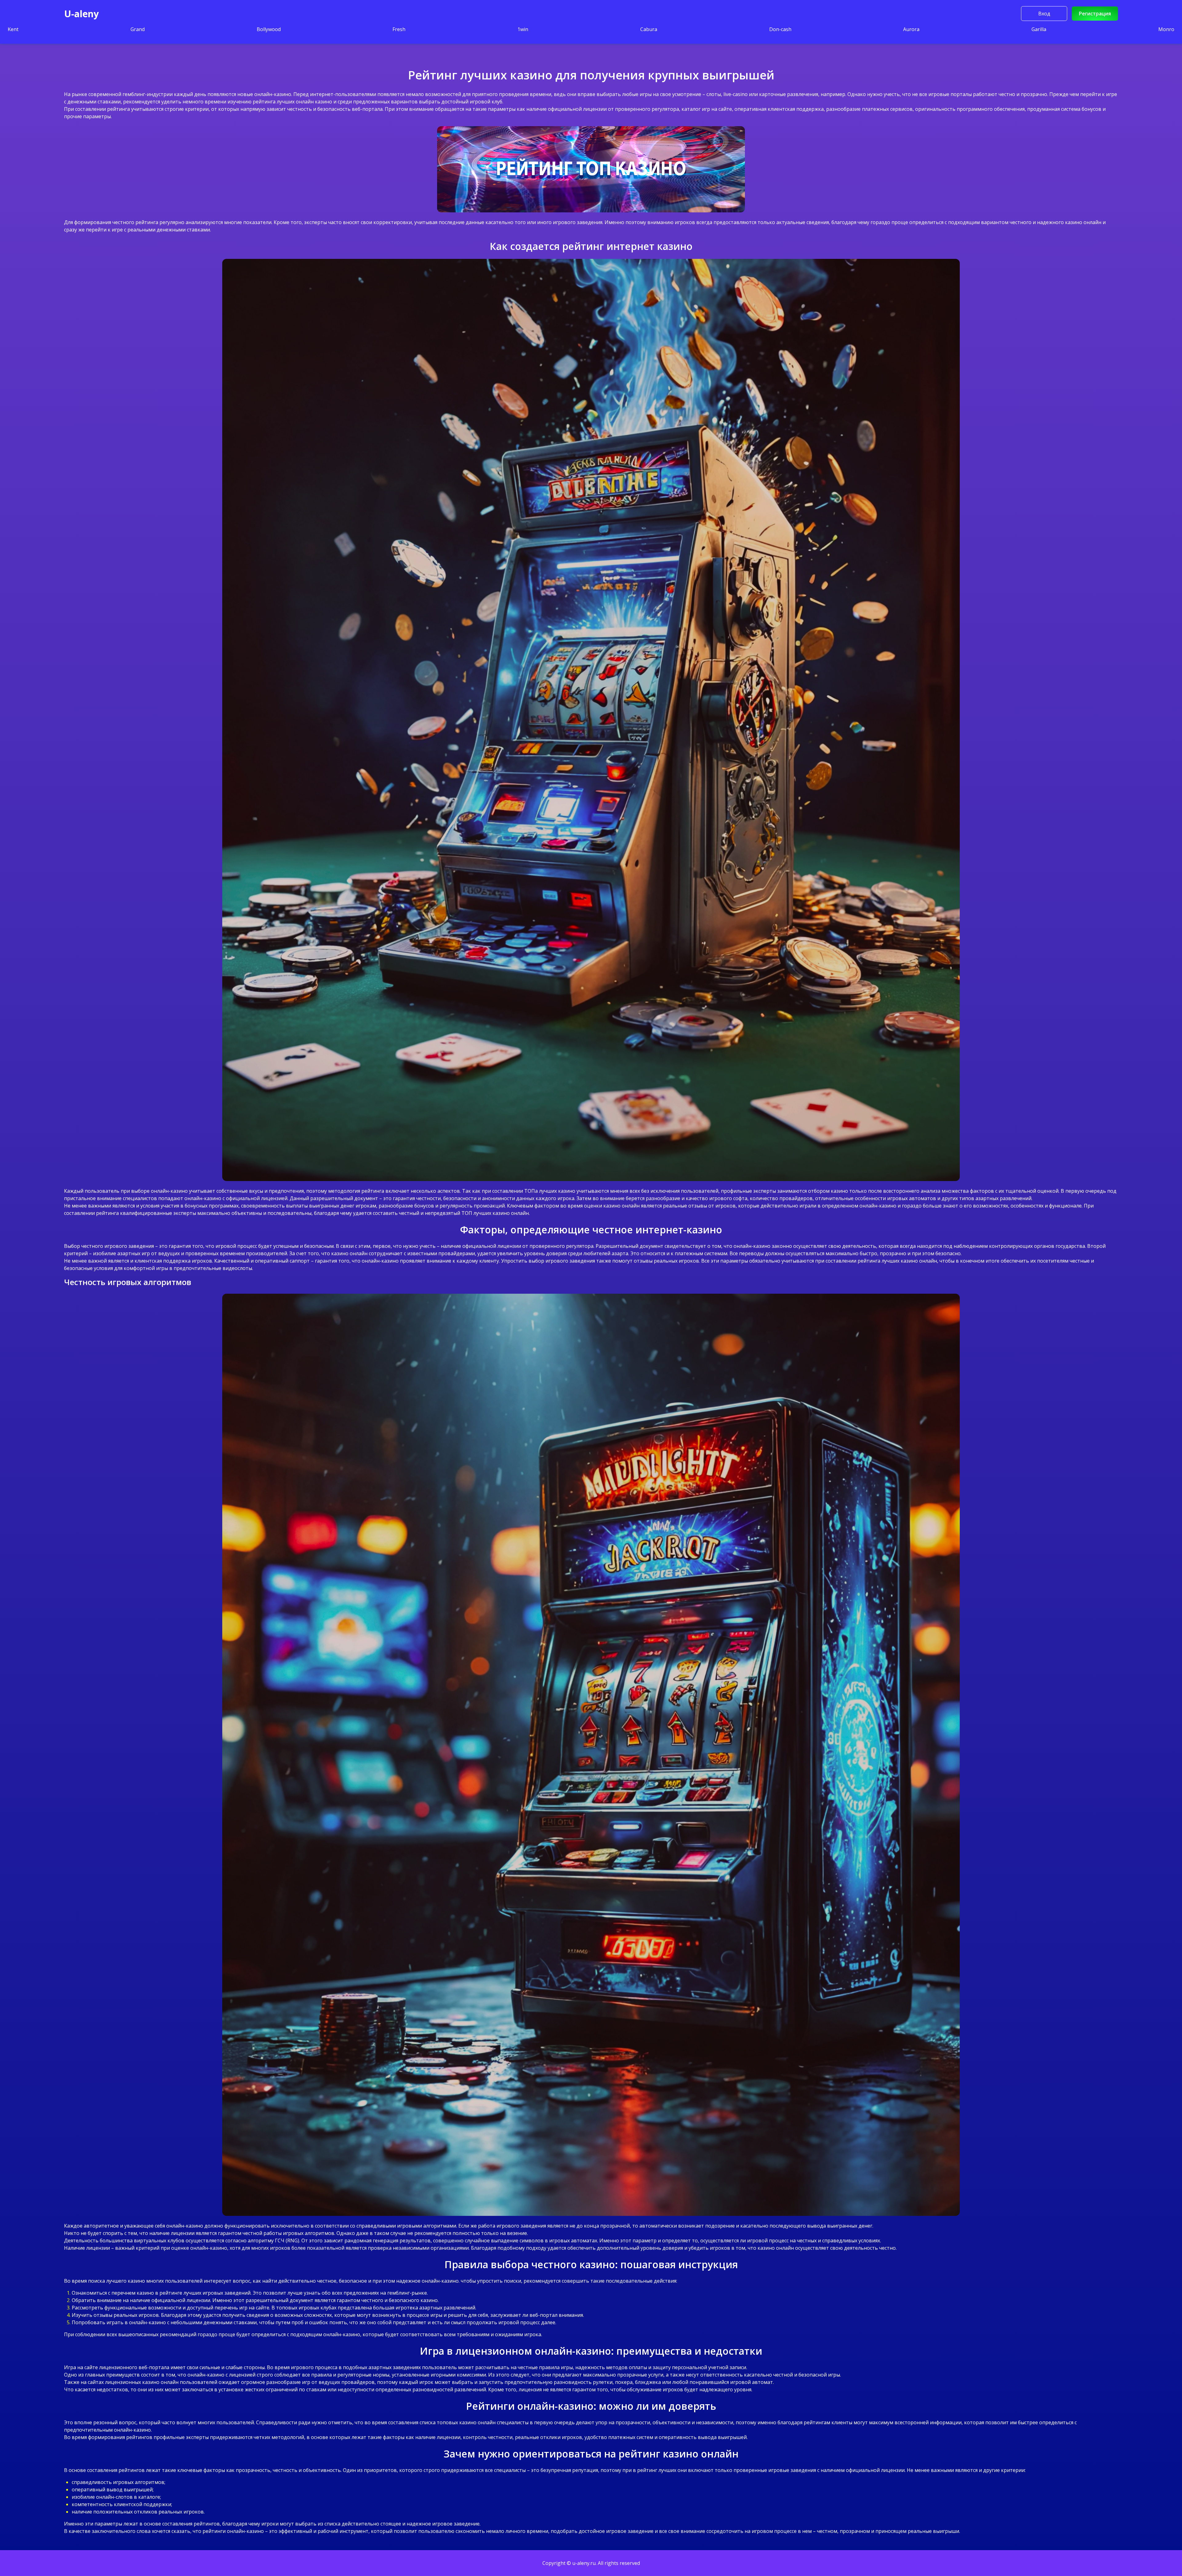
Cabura (649, 29)
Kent (13, 29)
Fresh (399, 29)
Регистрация (1095, 14)
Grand (138, 29)
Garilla (1039, 29)
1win (523, 29)
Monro (1166, 29)
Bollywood (269, 29)
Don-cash (780, 29)
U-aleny (81, 14)
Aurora (911, 29)
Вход (1044, 14)
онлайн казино (314, 102)
